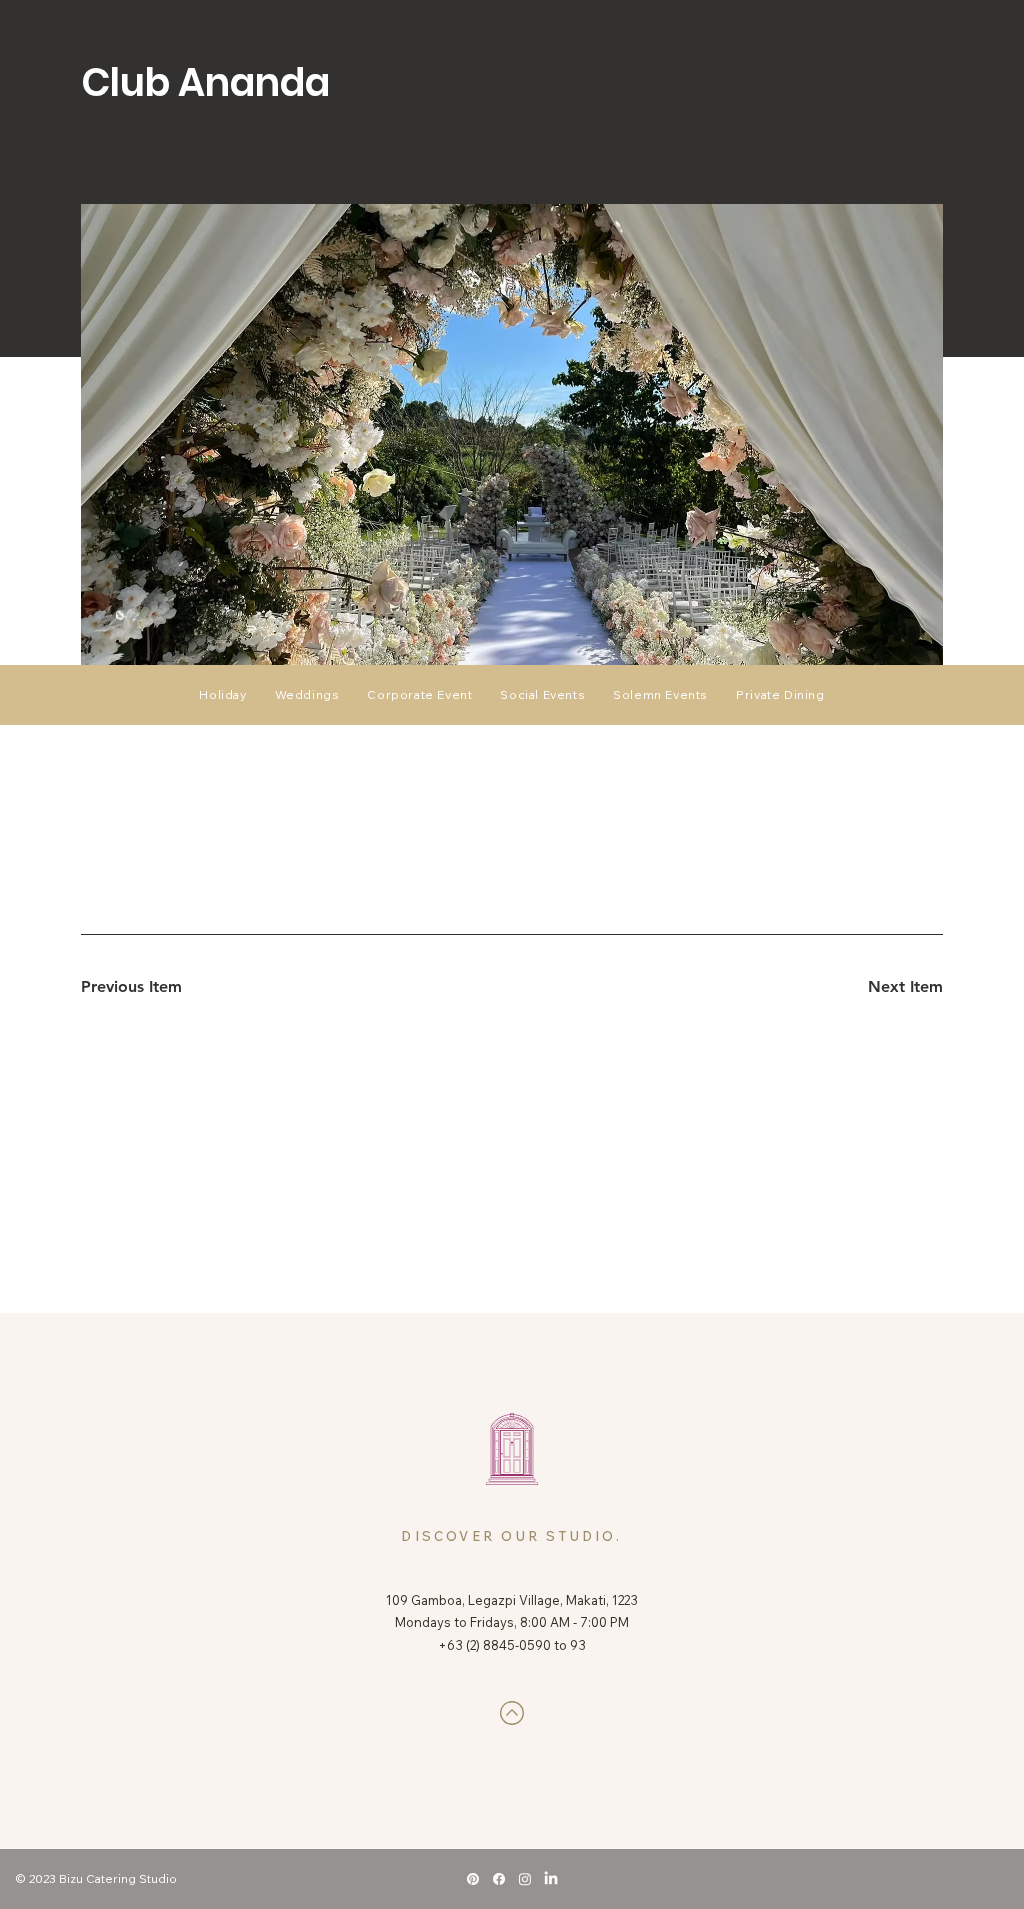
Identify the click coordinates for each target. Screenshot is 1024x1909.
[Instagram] (525, 1879)
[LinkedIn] (551, 1879)
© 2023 (37, 1878)
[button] (542, 695)
